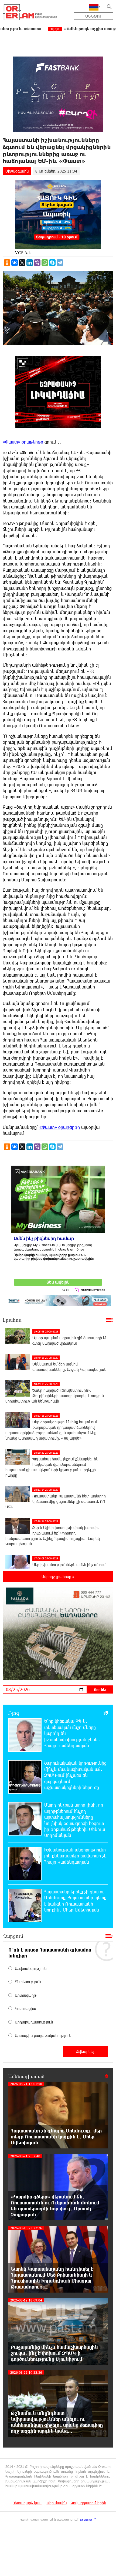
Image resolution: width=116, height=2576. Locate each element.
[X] (22, 263)
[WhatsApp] (45, 263)
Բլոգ (14, 1713)
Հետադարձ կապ (28, 2503)
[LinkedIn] (30, 263)
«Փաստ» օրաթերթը (24, 442)
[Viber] (37, 263)
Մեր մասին (57, 2503)
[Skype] (52, 263)
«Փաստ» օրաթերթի (60, 1127)
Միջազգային (17, 171)
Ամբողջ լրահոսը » (58, 1577)
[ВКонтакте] (15, 263)
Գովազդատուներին (88, 2503)
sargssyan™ (88, 2519)
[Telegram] (60, 263)
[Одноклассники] (7, 263)
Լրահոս (12, 1320)
